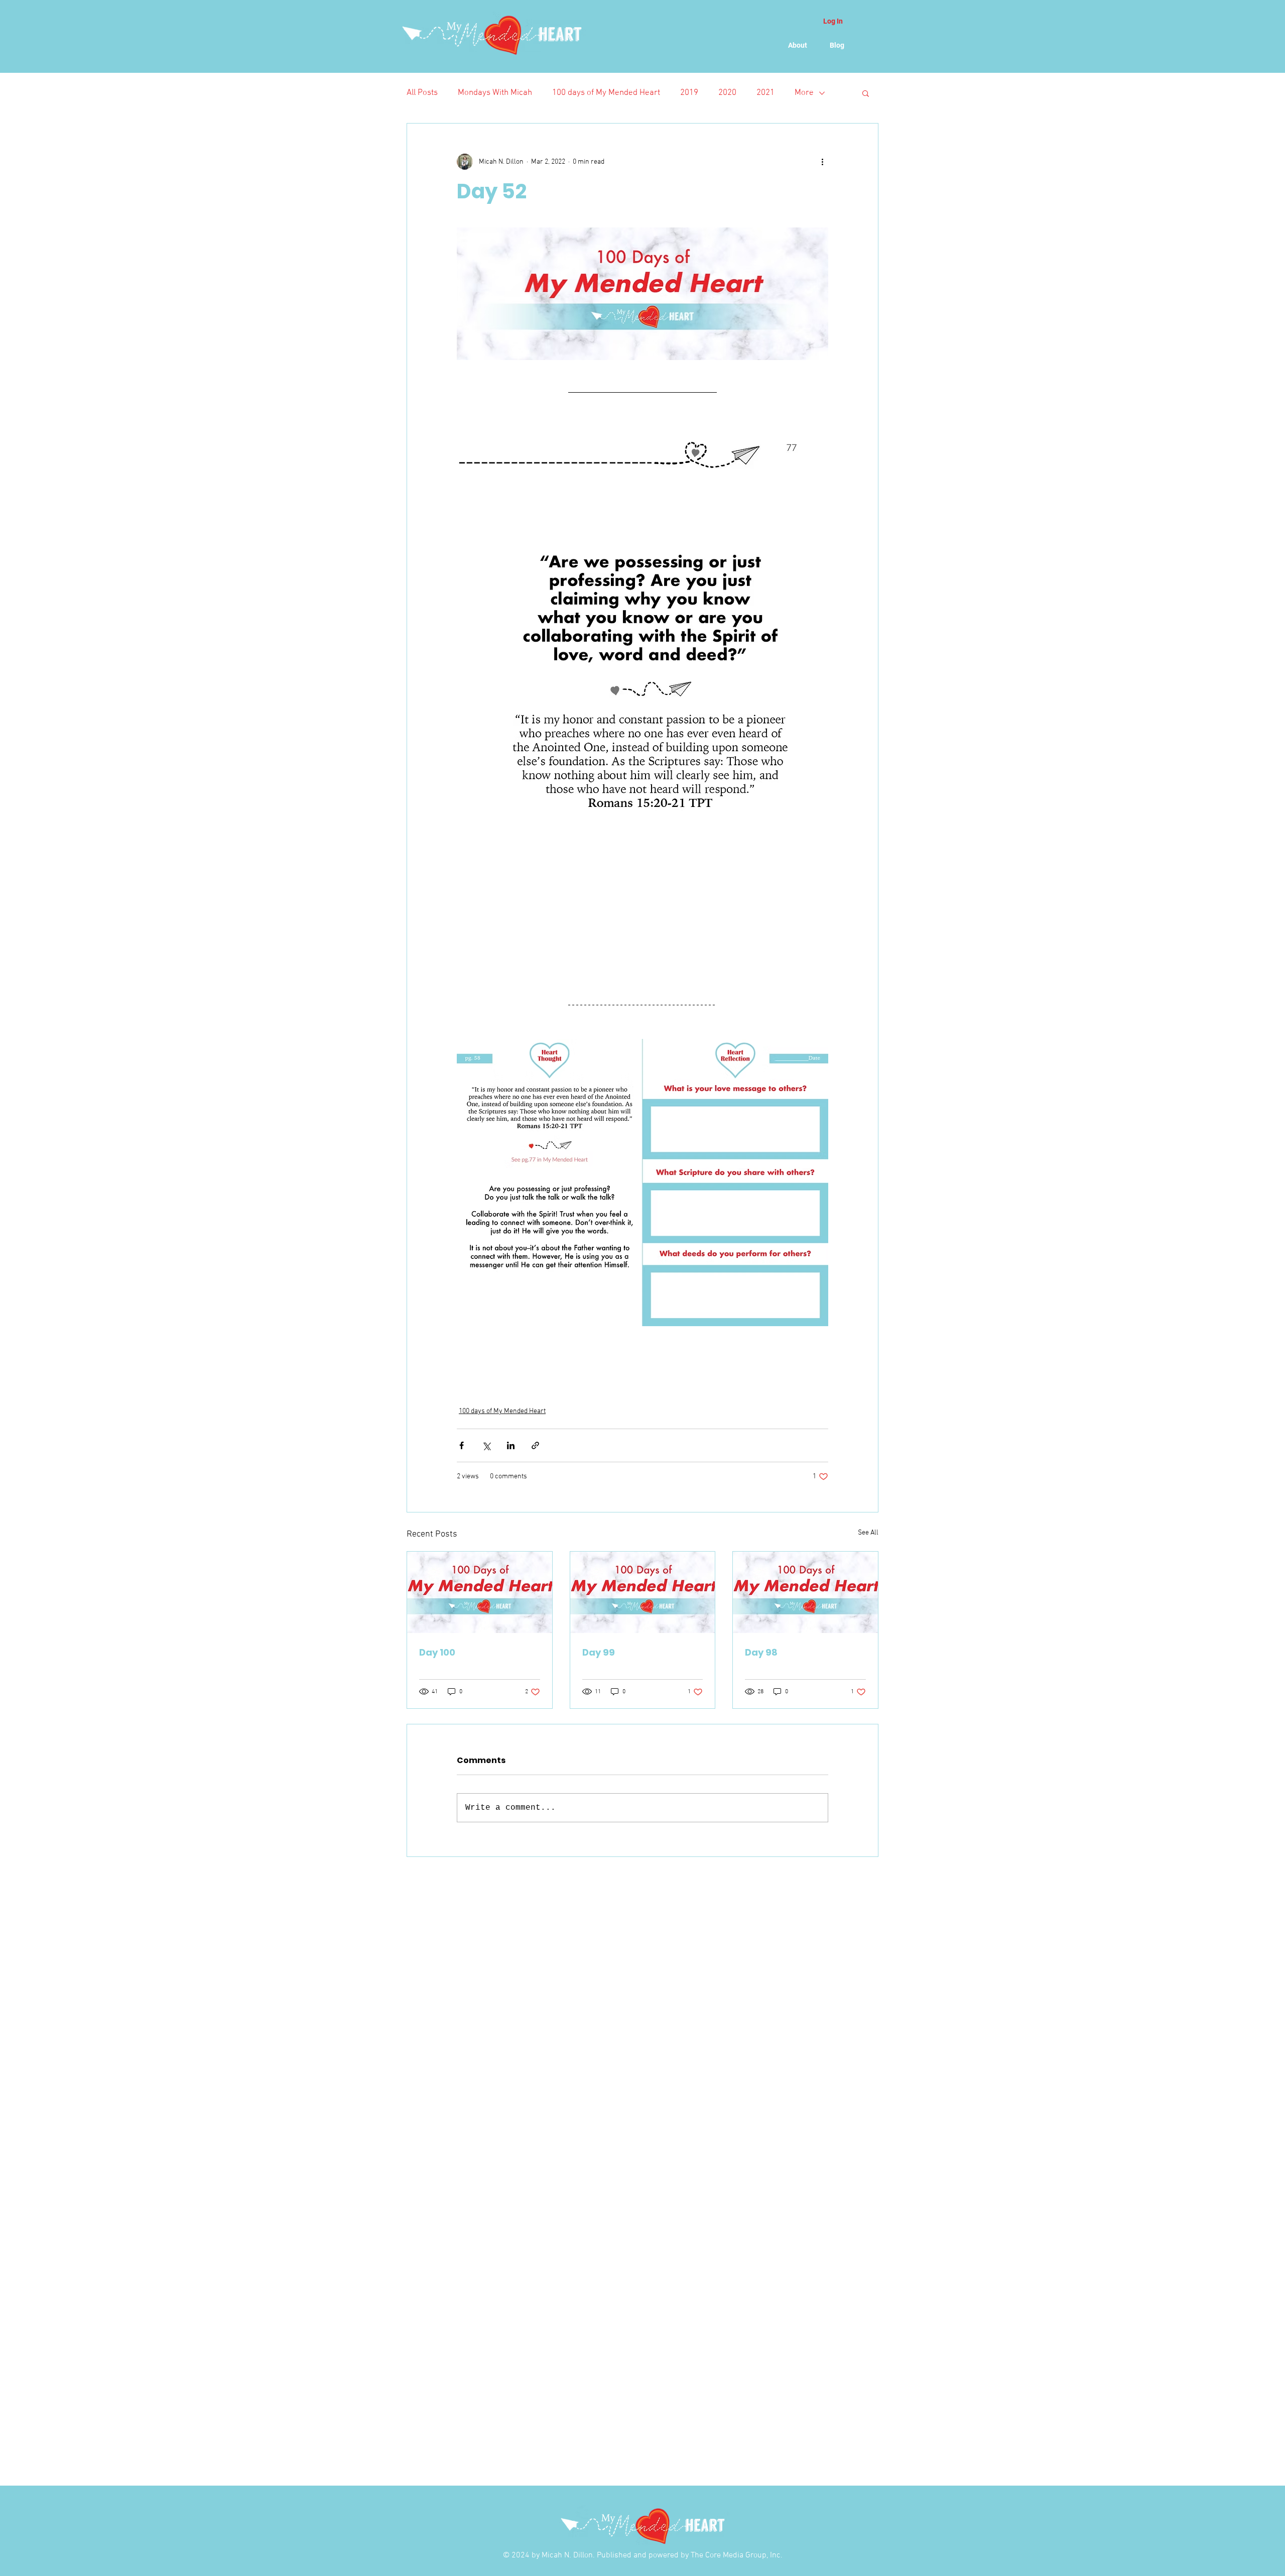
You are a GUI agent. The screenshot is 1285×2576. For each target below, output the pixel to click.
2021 (765, 93)
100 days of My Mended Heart (606, 93)
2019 (689, 93)
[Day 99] (643, 1592)
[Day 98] (805, 1592)
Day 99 (599, 1652)
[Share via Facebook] (462, 1445)
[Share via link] (535, 1445)
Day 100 (437, 1652)
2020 (727, 93)
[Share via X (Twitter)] (486, 1445)
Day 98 (761, 1652)
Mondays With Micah (495, 93)
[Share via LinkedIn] (511, 1445)
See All (868, 1533)
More (804, 93)
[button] (866, 93)
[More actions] (822, 162)
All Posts (422, 93)
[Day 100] (480, 1592)
